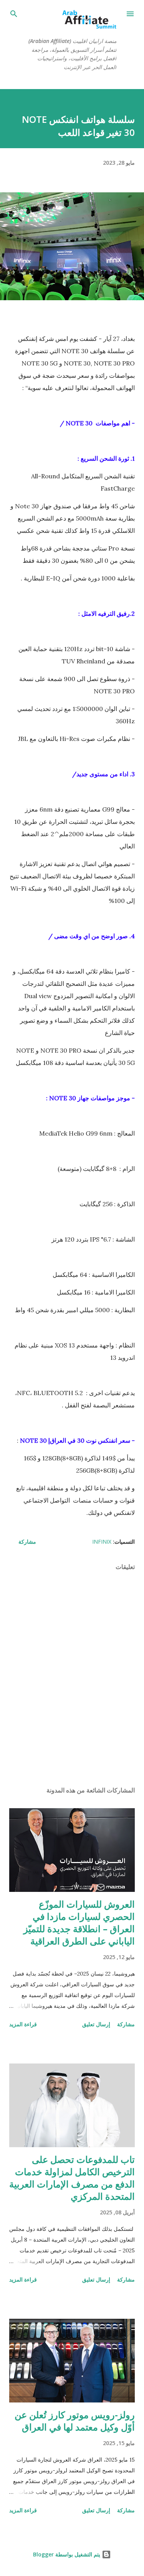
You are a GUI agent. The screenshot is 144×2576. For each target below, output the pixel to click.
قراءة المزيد (23, 2024)
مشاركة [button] (27, 1542)
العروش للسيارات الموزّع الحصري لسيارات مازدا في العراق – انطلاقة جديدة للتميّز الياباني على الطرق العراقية (79, 1922)
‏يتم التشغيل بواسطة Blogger (67, 2554)
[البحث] (14, 14)
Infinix (102, 1542)
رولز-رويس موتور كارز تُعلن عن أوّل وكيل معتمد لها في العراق (75, 2421)
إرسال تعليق (96, 2024)
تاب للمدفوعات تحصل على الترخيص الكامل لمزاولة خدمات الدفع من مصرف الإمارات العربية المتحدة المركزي (72, 2178)
